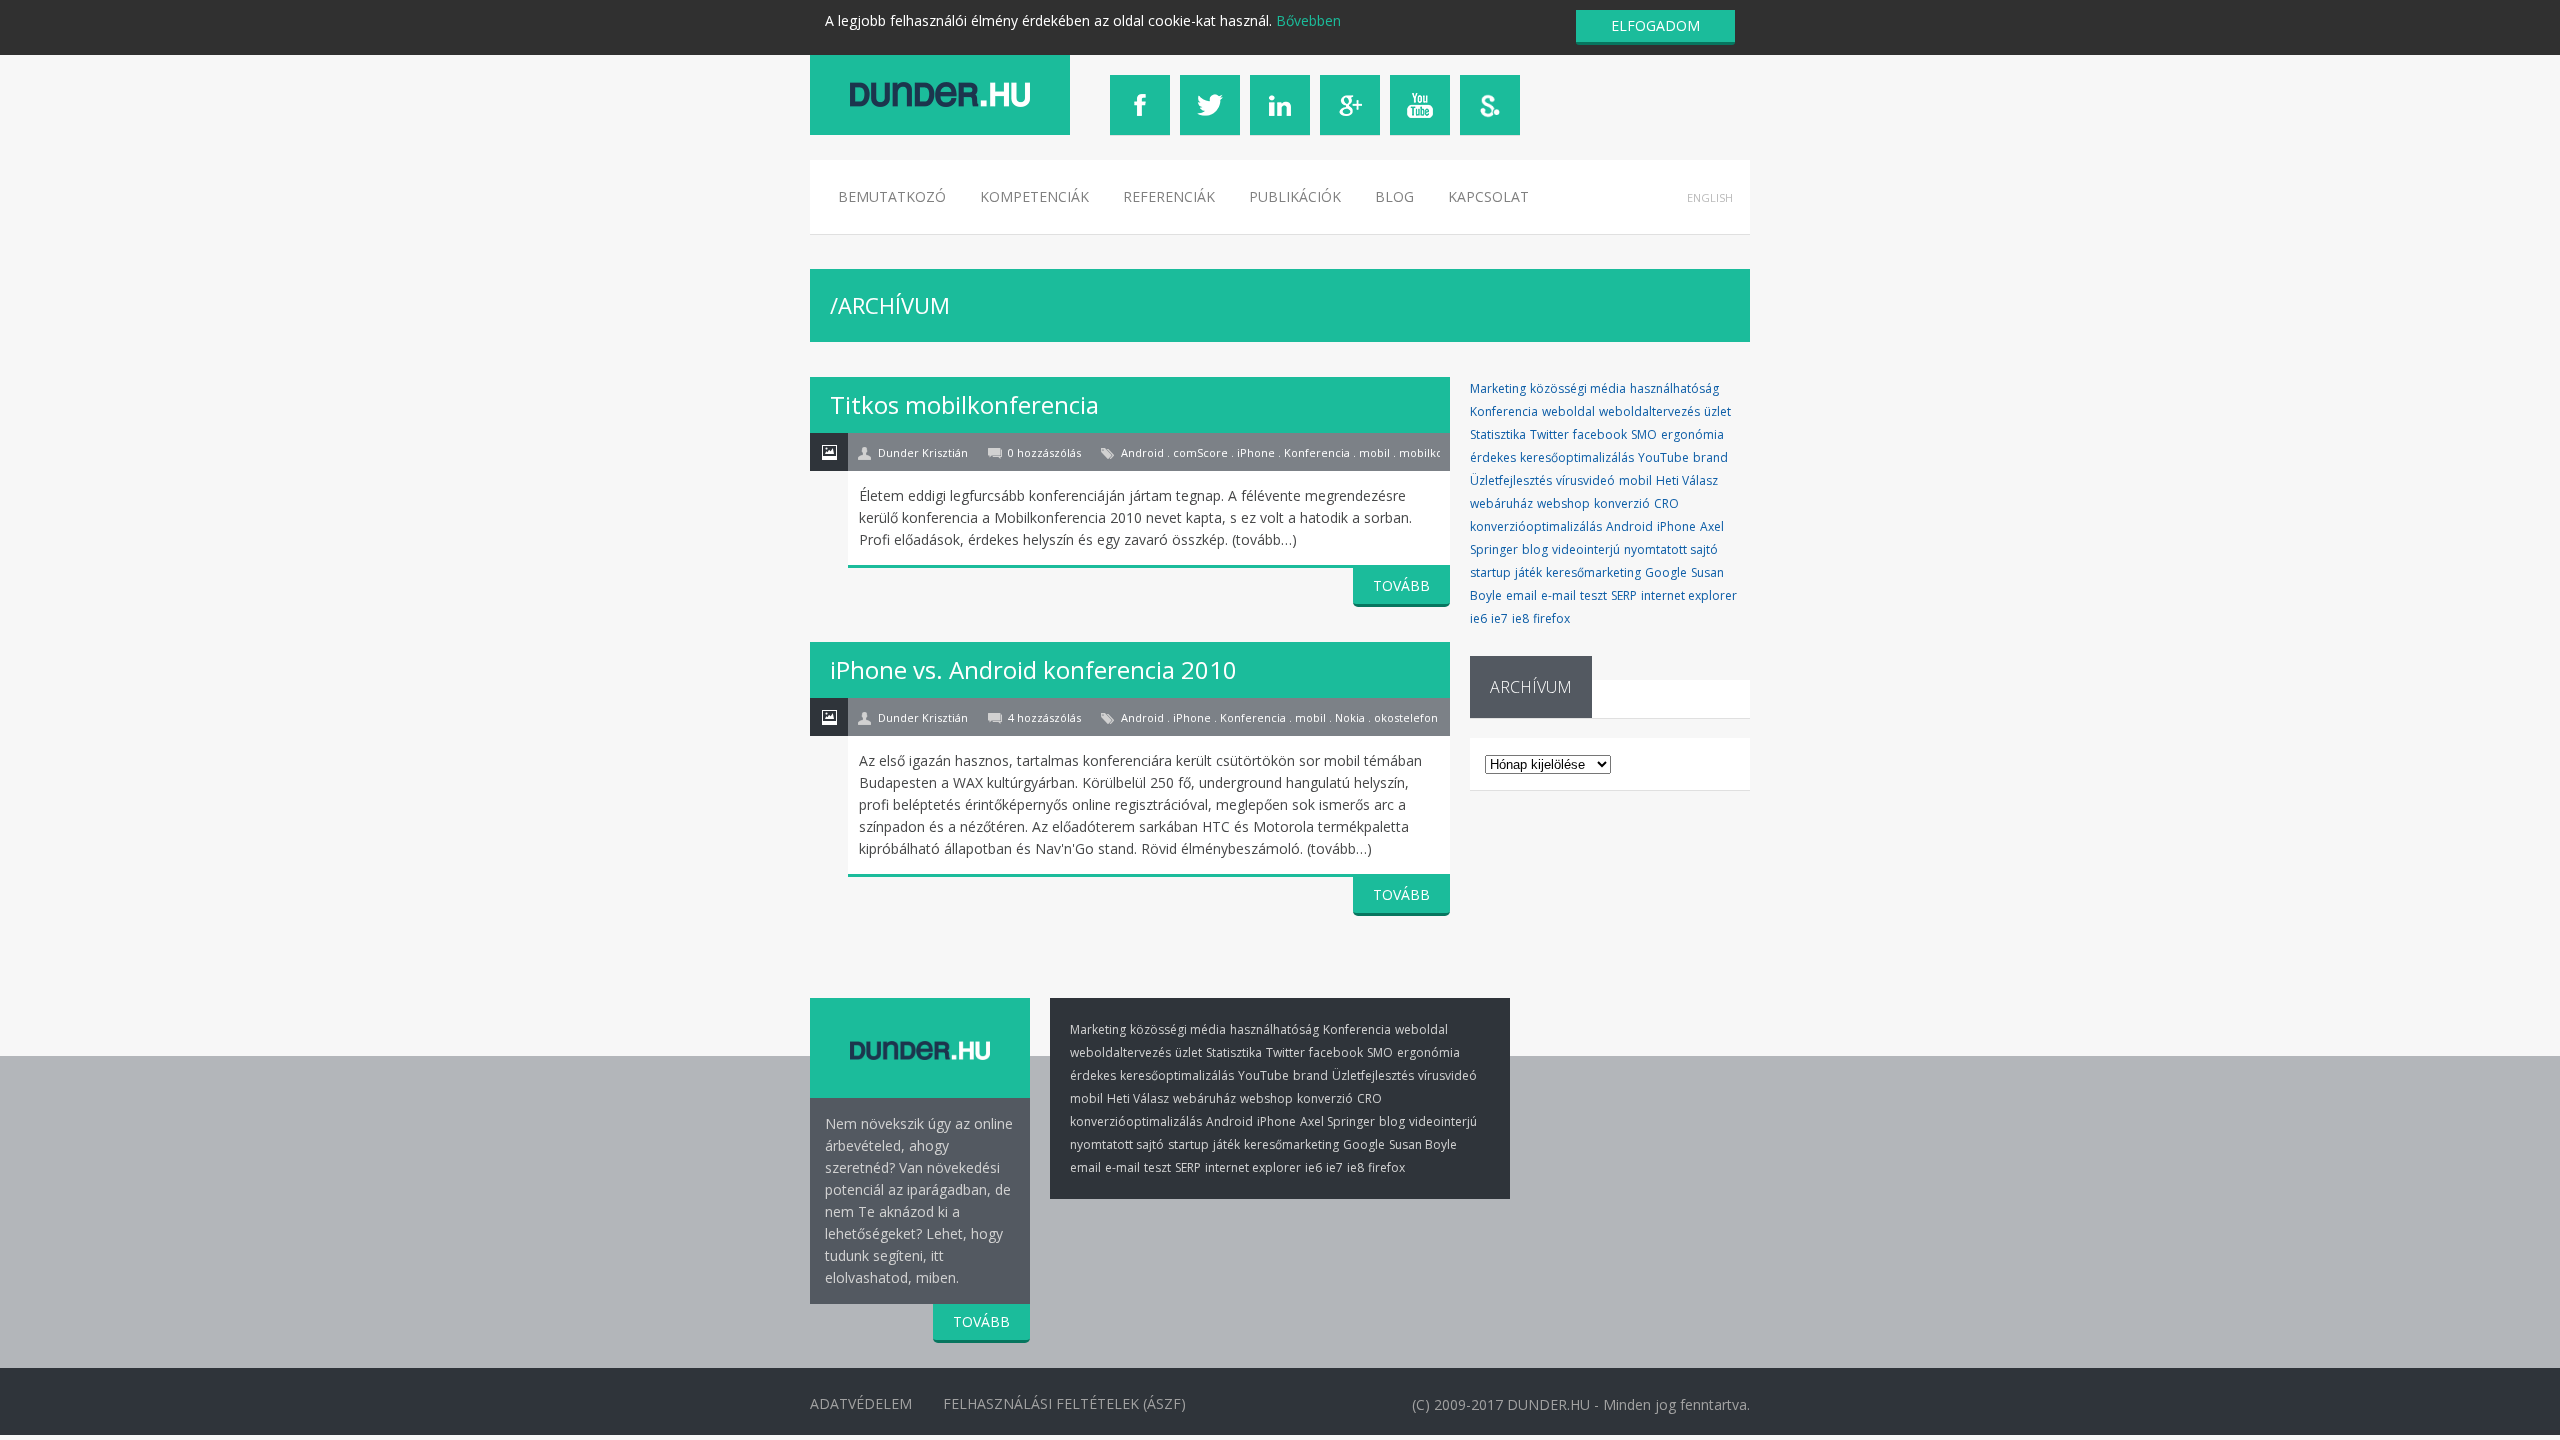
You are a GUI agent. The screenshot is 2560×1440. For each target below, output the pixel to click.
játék (1528, 572)
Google (1666, 572)
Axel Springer (1337, 1121)
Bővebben (1308, 20)
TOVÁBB (1401, 585)
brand (1710, 457)
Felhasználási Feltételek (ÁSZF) (1064, 1403)
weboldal (1568, 411)
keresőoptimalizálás (1577, 457)
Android (1629, 526)
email (1521, 595)
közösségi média (1578, 388)
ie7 (1499, 618)
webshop (1563, 503)
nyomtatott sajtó (1671, 549)
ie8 (1520, 618)
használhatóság (1674, 388)
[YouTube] (1420, 105)
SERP (1624, 595)
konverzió (1622, 503)
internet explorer (1689, 595)
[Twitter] (1210, 105)
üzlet (1717, 411)
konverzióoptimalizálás (1536, 526)
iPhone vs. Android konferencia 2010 (1033, 669)
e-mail (1558, 595)
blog (1535, 549)
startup (1490, 572)
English (1710, 197)
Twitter (1549, 434)
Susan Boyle (1423, 1144)
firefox (1551, 618)
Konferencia (1504, 411)
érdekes (1493, 457)
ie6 (1478, 618)
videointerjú (1586, 549)
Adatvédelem (861, 1403)
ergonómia (1692, 434)
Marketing (1498, 388)
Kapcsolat (1488, 196)
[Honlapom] (940, 94)
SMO (1644, 434)
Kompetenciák (1034, 196)
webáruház (1501, 503)
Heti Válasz (1687, 480)
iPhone (1676, 526)
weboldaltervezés (1649, 411)
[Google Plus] (1350, 105)
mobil (1635, 480)
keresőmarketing (1593, 572)
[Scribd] (1490, 105)
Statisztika (1498, 434)
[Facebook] (1140, 105)
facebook (1600, 434)
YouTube (1663, 457)
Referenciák (1169, 196)
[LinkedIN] (1280, 105)
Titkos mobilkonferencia (964, 404)
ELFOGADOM (1655, 25)
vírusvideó (1585, 480)
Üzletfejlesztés (1511, 480)
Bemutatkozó (892, 196)
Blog (1394, 196)
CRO (1666, 503)
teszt (1593, 595)
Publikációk (1295, 196)
